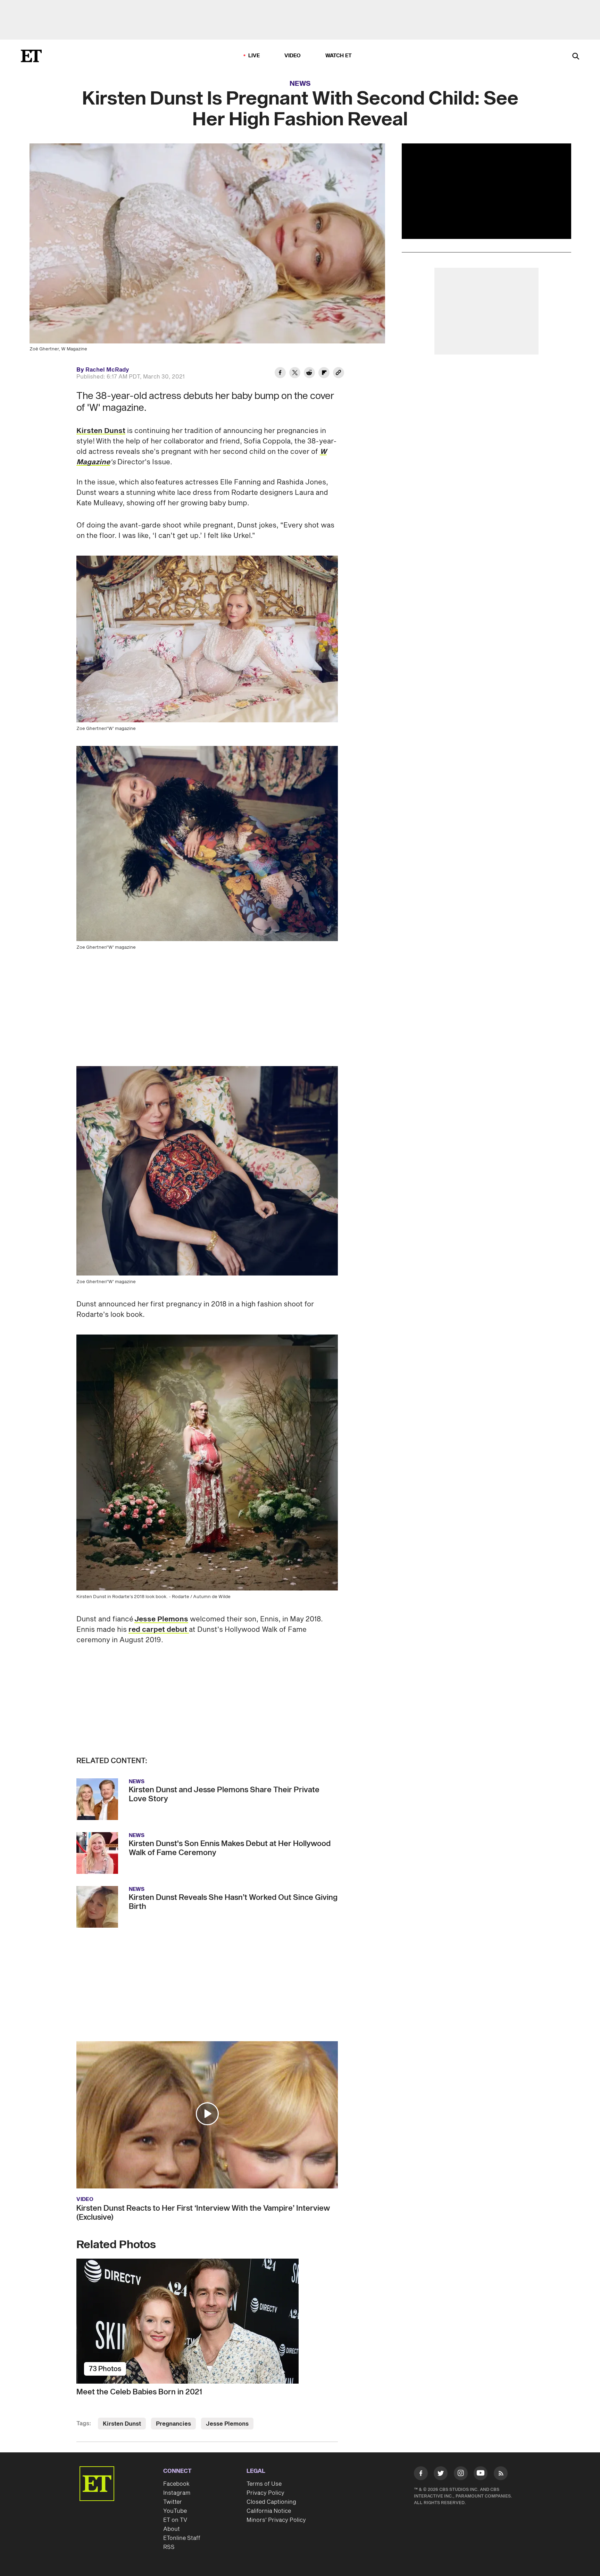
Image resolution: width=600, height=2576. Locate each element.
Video (293, 56)
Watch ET (339, 56)
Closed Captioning (271, 2502)
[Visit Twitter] (441, 2475)
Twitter (173, 2502)
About (172, 2529)
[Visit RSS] (501, 2475)
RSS (169, 2547)
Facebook (176, 2484)
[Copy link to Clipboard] (339, 374)
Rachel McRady (107, 370)
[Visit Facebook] (421, 2475)
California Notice (269, 2511)
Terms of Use (264, 2484)
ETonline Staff (182, 2538)
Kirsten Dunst (101, 431)
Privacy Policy (265, 2493)
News (300, 84)
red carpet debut (159, 1630)
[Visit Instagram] (461, 2475)
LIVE (254, 56)
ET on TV (175, 2520)
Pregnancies (173, 2424)
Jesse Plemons (161, 1619)
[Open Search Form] (576, 57)
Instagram (177, 2493)
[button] (207, 2114)
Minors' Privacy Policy (276, 2520)
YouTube (175, 2511)
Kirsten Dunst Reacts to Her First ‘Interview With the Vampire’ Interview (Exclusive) (203, 2213)
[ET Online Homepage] (31, 56)
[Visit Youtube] (481, 2473)
